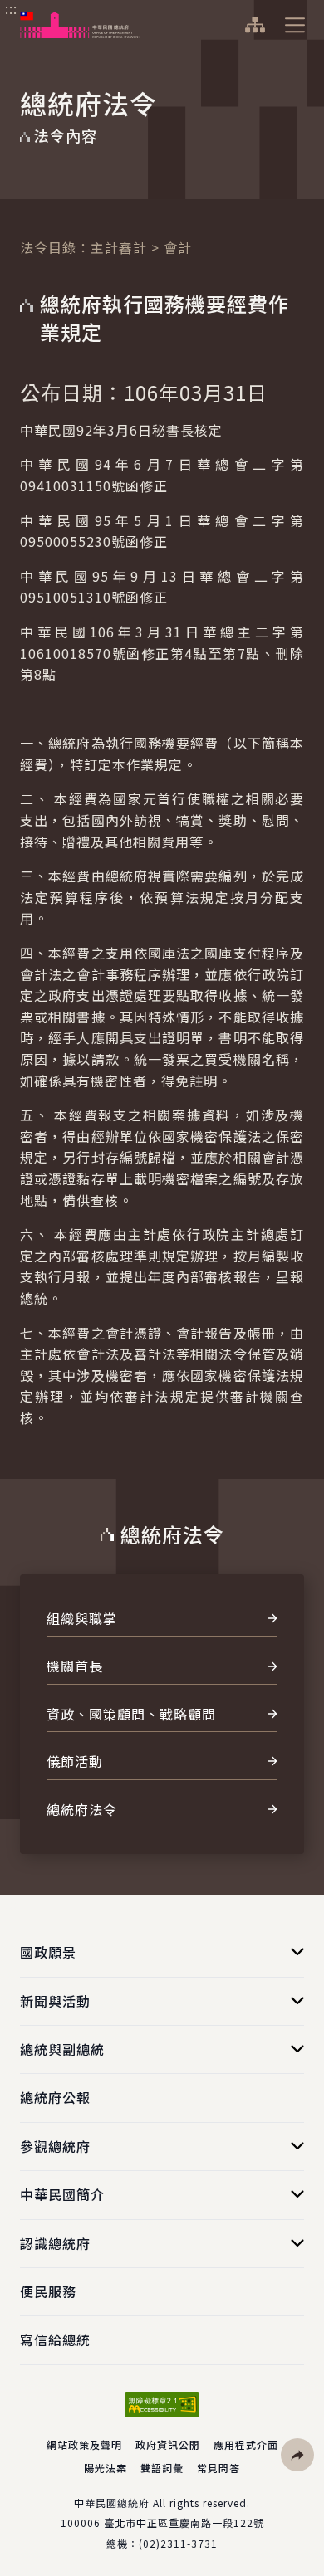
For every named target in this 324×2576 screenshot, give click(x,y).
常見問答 (218, 2468)
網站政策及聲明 (84, 2444)
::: (11, 9)
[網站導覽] (255, 25)
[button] (297, 2455)
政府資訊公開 (168, 2444)
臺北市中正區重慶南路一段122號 (184, 2522)
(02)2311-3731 (178, 2543)
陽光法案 (106, 2468)
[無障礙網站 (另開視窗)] (162, 2405)
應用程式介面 (246, 2444)
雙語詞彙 (162, 2468)
